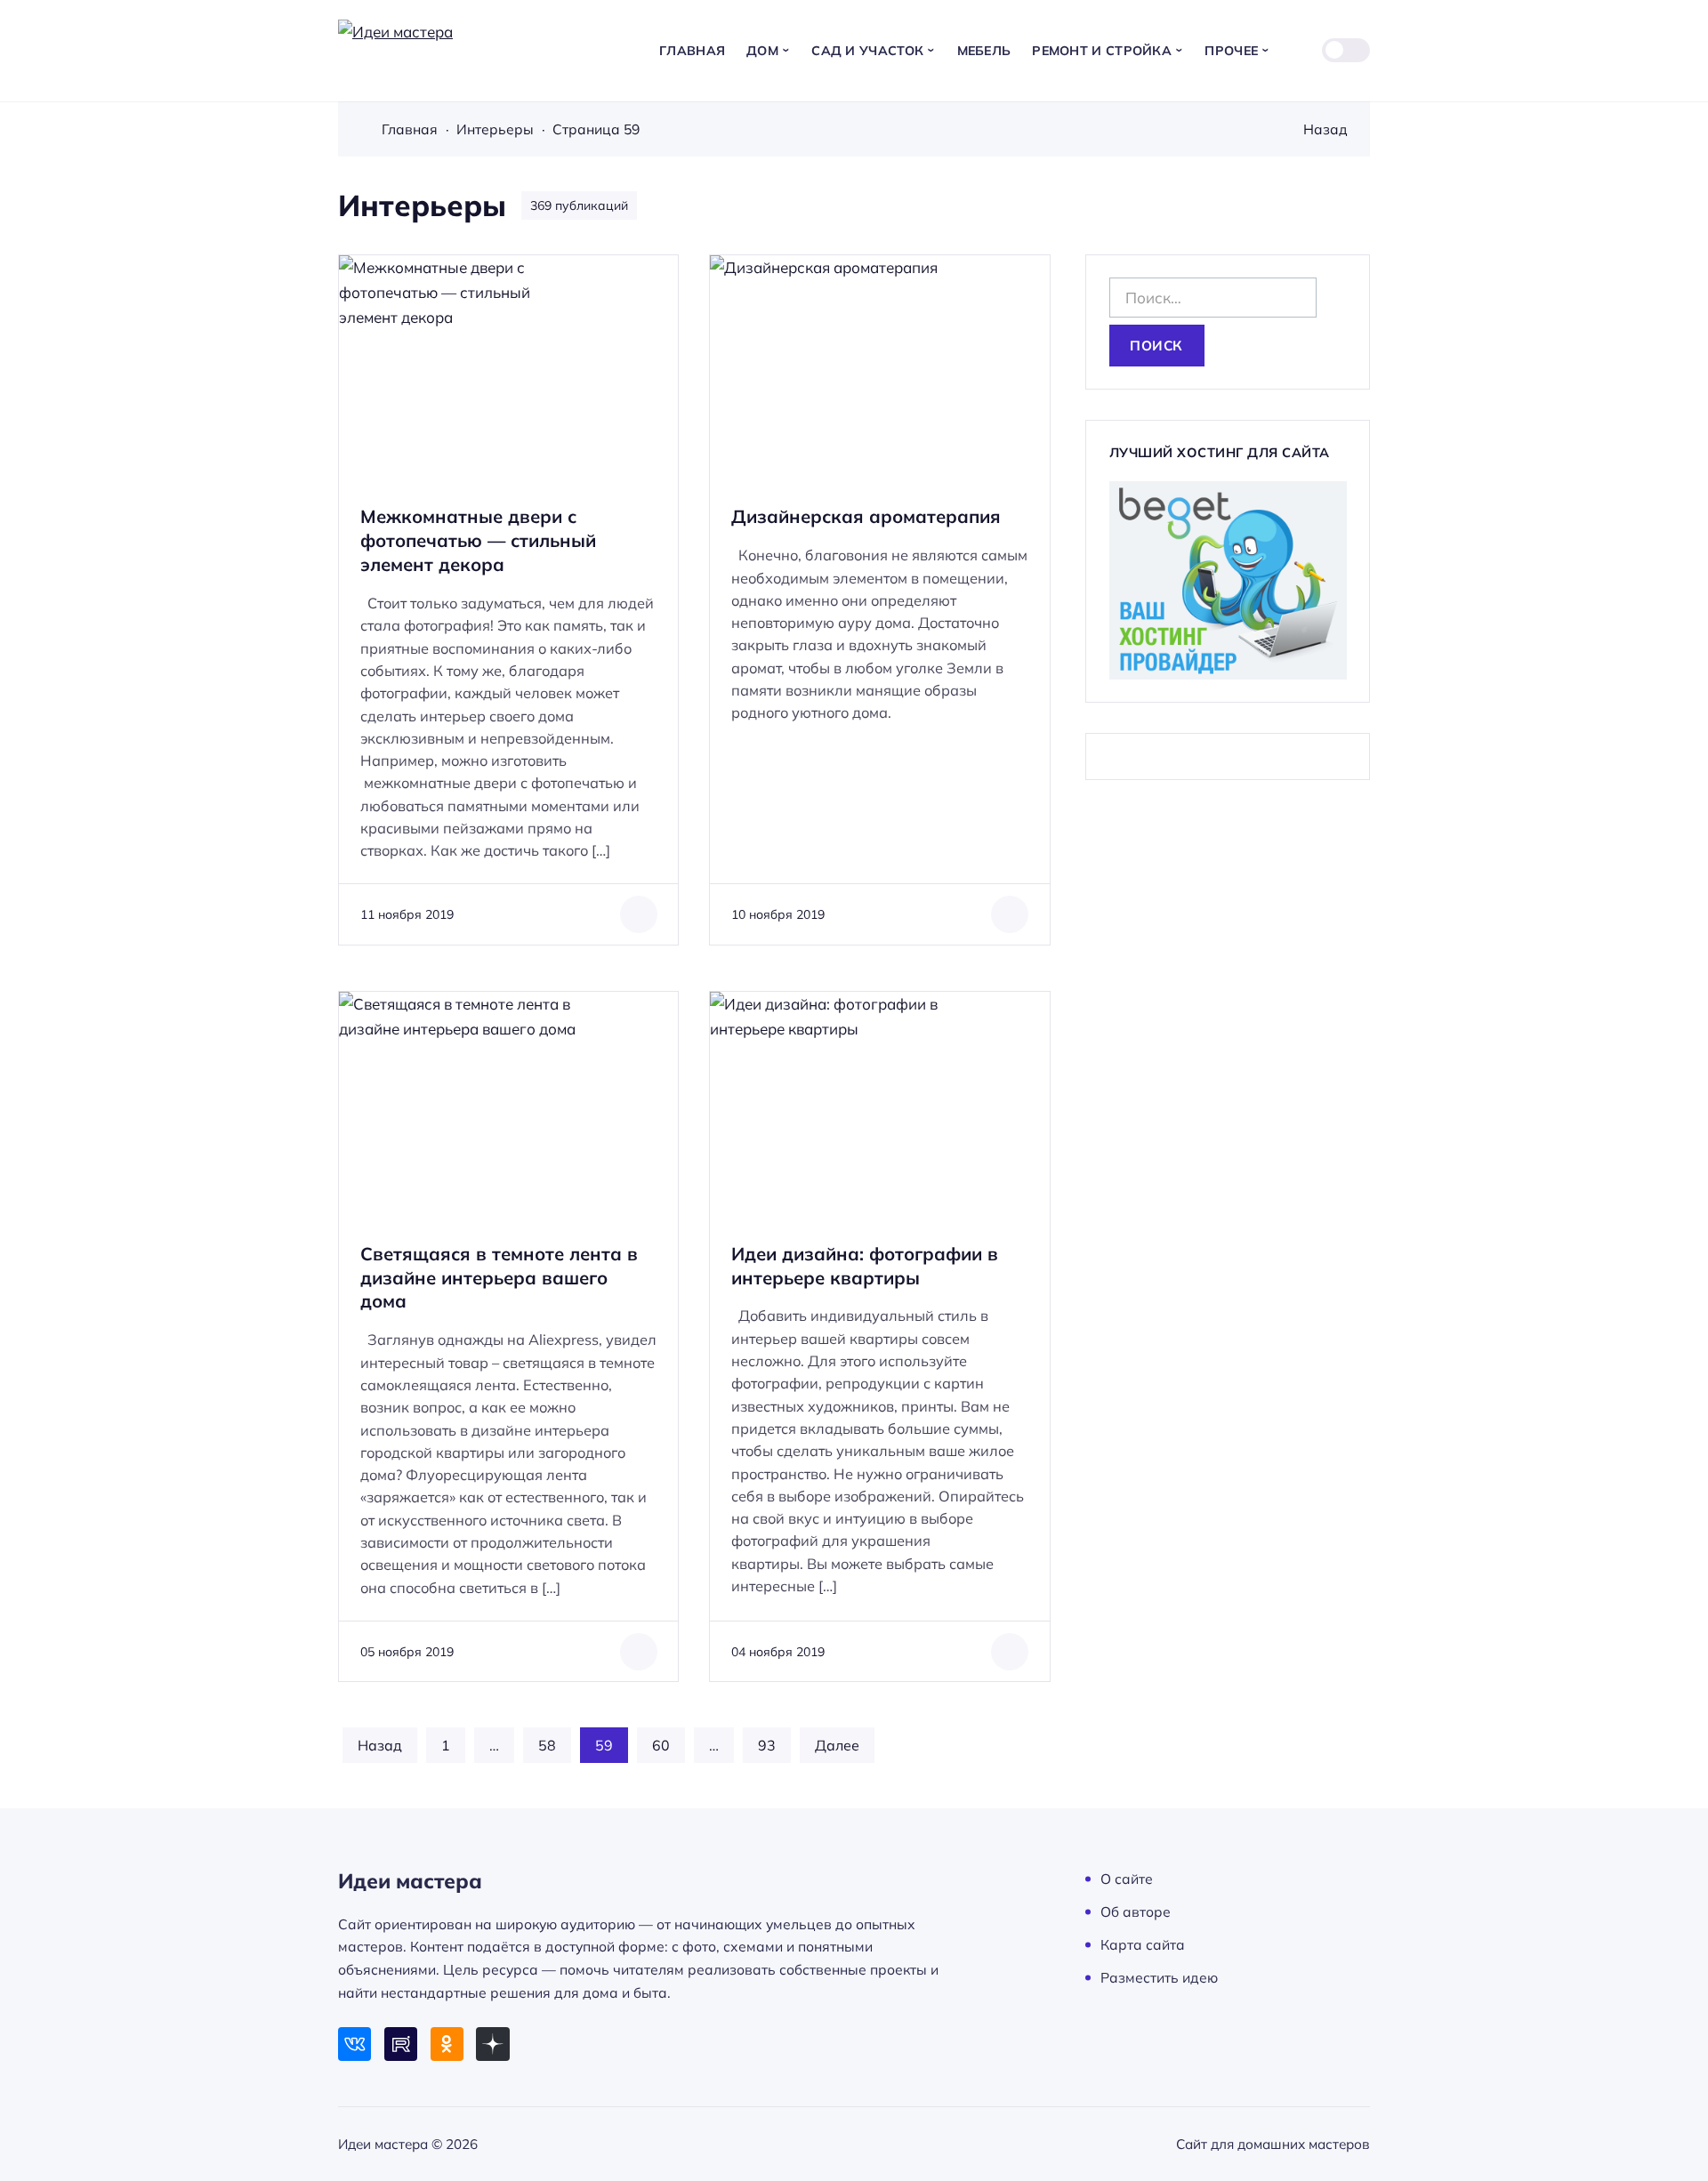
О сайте (1127, 1879)
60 (661, 1745)
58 (547, 1745)
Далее (837, 1745)
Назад (1325, 129)
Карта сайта (1143, 1944)
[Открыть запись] (508, 600)
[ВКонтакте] (354, 2044)
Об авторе (1136, 1911)
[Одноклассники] (447, 2044)
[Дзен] (492, 2044)
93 (767, 1745)
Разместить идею (1159, 1977)
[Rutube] (401, 2044)
